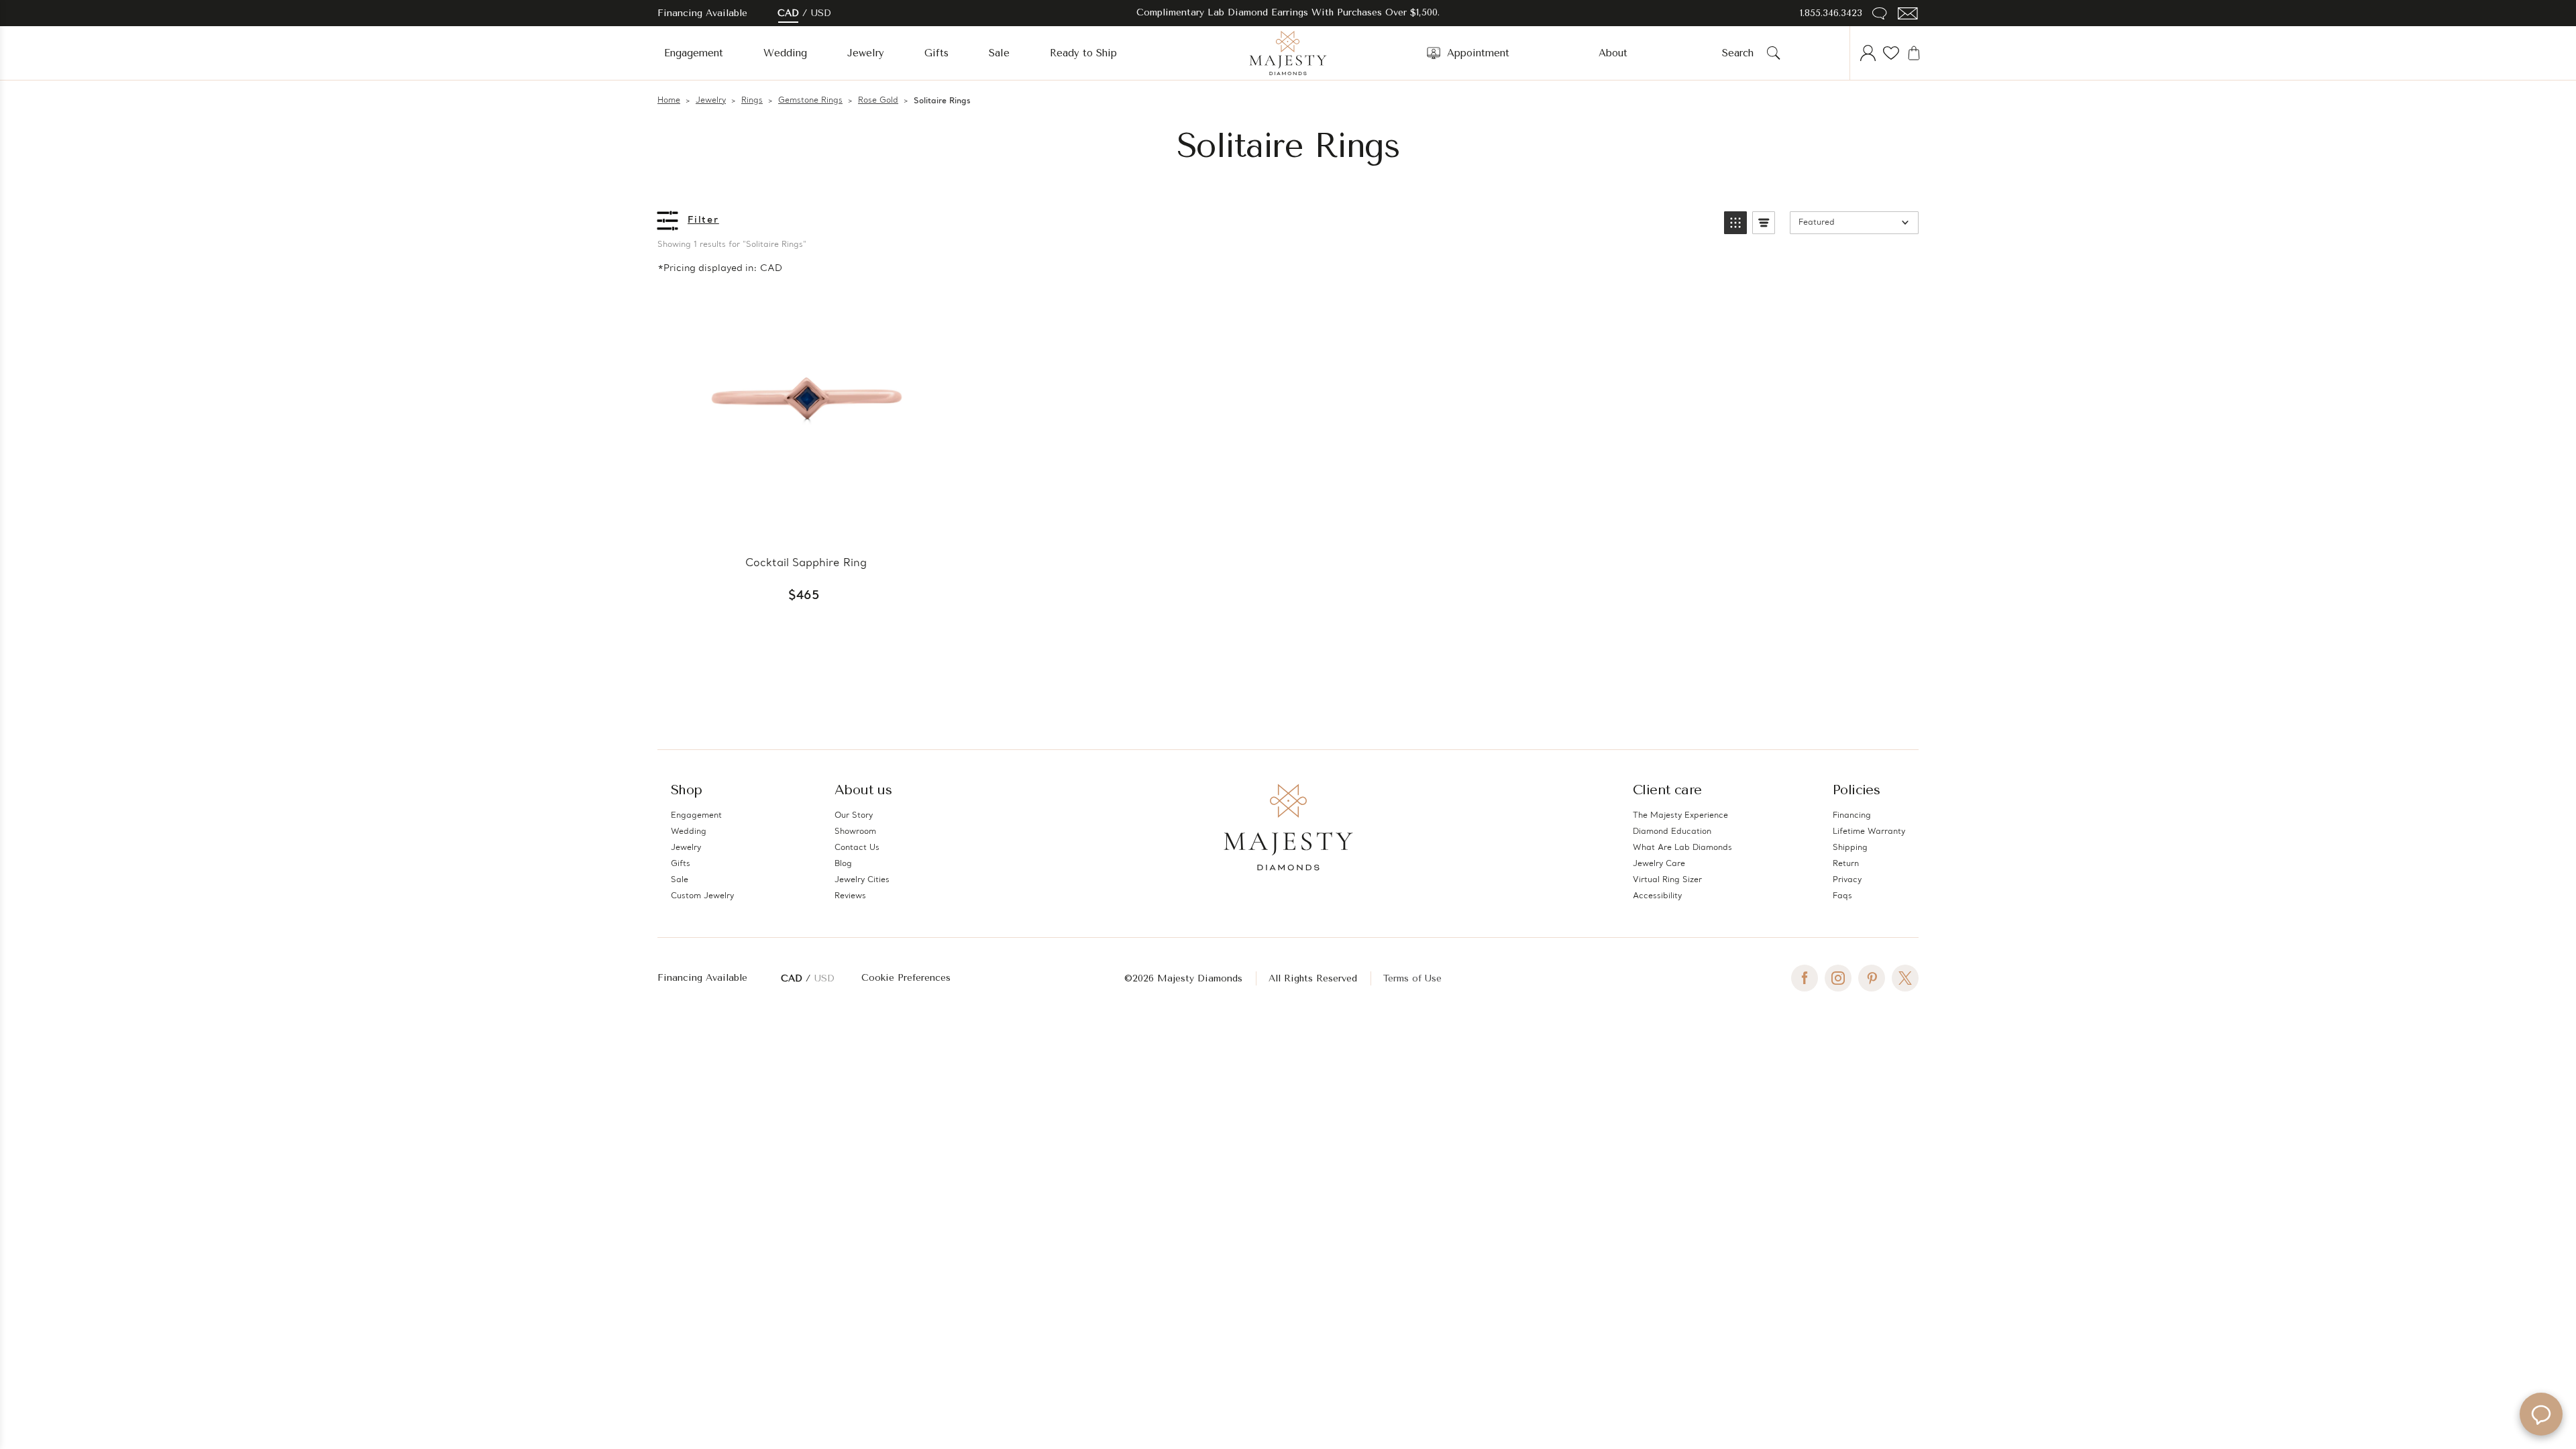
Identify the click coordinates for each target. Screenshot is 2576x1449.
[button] (1735, 223)
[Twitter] (1905, 978)
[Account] (1868, 53)
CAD (788, 13)
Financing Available (702, 978)
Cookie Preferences (906, 978)
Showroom (855, 832)
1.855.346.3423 (1831, 13)
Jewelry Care (1659, 864)
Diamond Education (1672, 832)
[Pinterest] (1872, 978)
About (1613, 53)
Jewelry (866, 53)
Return (1846, 864)
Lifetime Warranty (1869, 832)
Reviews (850, 896)
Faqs (1842, 896)
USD (821, 13)
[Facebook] (1805, 978)
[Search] (1774, 53)
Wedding (785, 53)
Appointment (1478, 53)
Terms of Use (1412, 978)
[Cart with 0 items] (1914, 53)
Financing (1852, 816)
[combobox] (1742, 53)
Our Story (854, 816)
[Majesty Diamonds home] (1288, 53)
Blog (843, 864)
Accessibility (1657, 896)
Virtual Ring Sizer (1667, 880)
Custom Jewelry (702, 896)
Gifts (936, 53)
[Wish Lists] (1891, 53)
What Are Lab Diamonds (1682, 848)
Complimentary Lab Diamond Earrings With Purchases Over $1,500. (1288, 12)
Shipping (1850, 848)
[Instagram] (1838, 978)
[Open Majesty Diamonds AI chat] (2541, 1414)
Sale (999, 53)
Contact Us (857, 848)
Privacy (1847, 880)
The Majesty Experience (1680, 816)
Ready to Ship (1083, 53)
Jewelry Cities (862, 880)
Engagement (694, 53)
